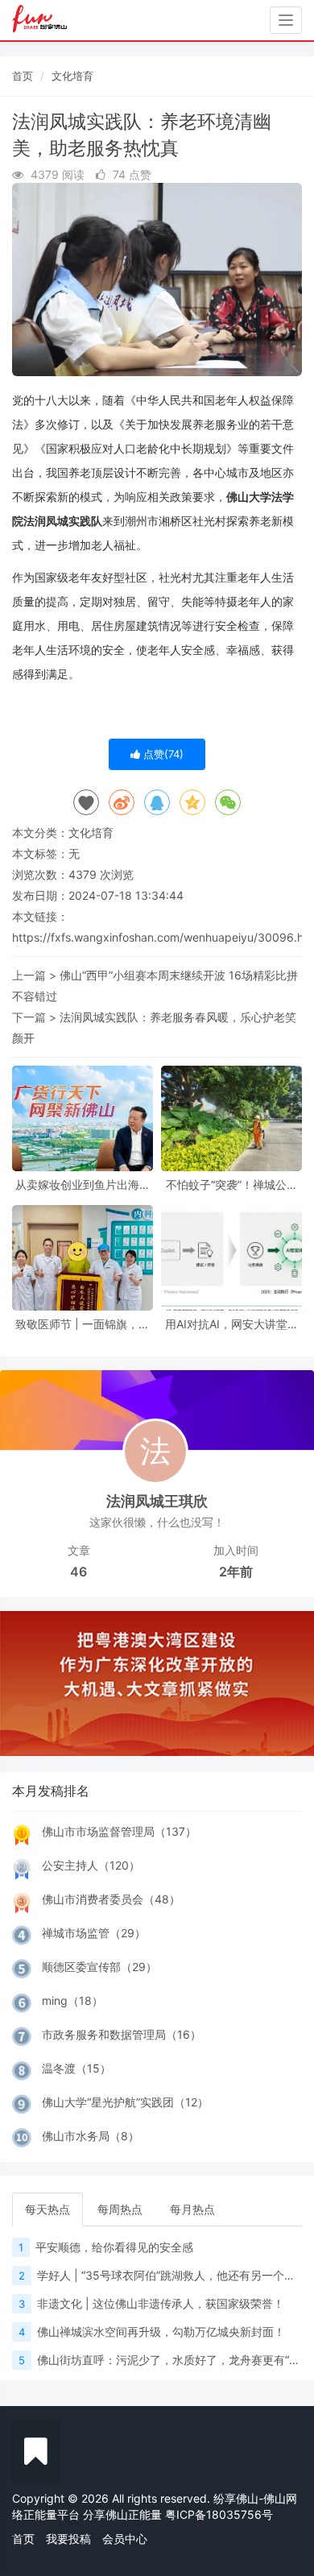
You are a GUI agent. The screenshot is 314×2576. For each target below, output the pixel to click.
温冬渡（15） (76, 2068)
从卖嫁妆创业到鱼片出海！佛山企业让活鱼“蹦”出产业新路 (83, 1184)
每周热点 (120, 2209)
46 (78, 1572)
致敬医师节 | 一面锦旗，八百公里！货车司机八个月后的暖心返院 (83, 1324)
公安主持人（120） (91, 1865)
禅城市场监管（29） (94, 1933)
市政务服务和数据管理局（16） (122, 2034)
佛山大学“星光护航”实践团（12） (125, 2102)
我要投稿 (68, 2539)
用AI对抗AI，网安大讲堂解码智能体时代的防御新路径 (232, 1324)
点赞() (162, 754)
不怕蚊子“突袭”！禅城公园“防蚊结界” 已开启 (232, 1184)
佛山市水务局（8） (91, 2136)
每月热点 (192, 2209)
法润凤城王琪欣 (157, 1501)
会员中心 (125, 2539)
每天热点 (48, 2209)
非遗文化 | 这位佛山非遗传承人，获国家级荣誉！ (161, 2303)
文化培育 (72, 76)
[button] (24, 1684)
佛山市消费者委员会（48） (111, 1899)
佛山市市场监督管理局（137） (119, 1831)
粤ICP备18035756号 (219, 2514)
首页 (23, 76)
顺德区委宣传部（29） (99, 1967)
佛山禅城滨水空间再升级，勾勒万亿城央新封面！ (161, 2332)
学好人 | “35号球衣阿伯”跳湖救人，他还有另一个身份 (172, 2275)
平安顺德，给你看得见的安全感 (114, 2247)
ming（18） (72, 2000)
